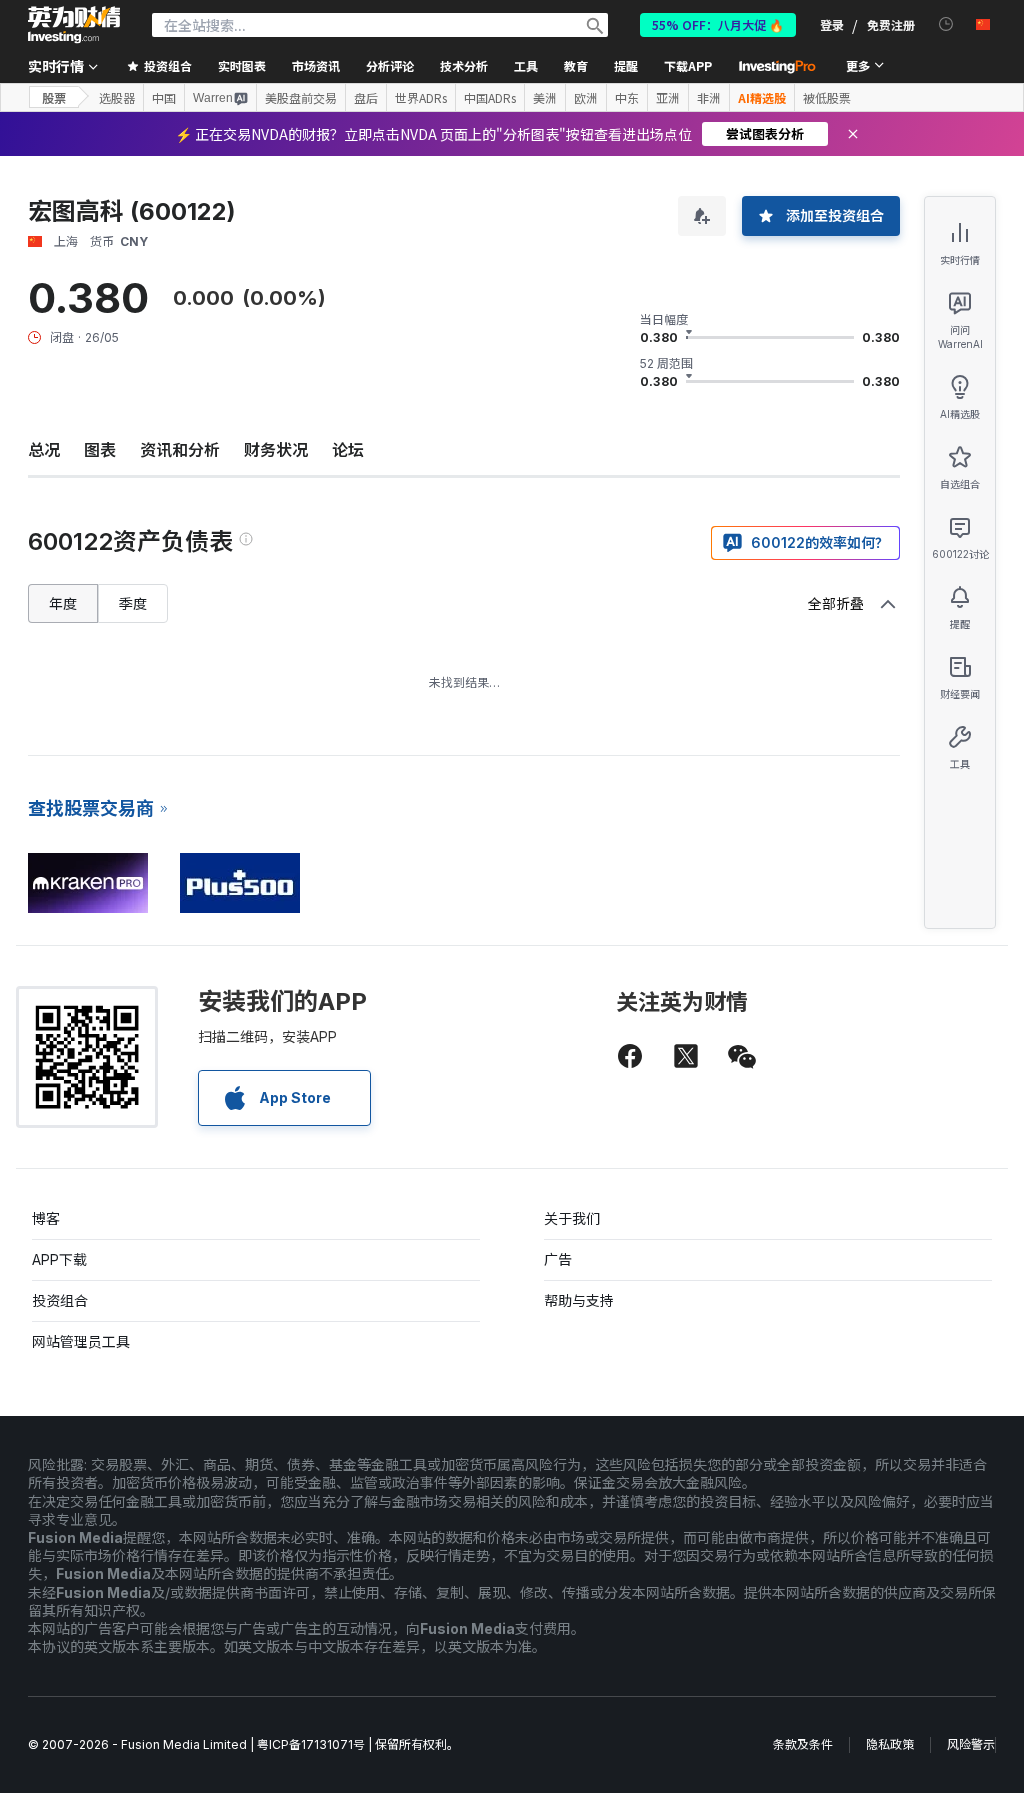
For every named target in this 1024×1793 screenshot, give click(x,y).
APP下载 (59, 1259)
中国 (164, 98)
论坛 (348, 450)
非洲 (709, 98)
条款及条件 (803, 1744)
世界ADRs (421, 98)
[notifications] (946, 24)
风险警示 (971, 1744)
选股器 (117, 98)
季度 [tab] (133, 603)
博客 (46, 1218)
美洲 (545, 98)
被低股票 (827, 98)
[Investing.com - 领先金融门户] (74, 25)
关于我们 (572, 1218)
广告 (558, 1259)
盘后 (366, 98)
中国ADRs (490, 98)
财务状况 (276, 450)
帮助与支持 (579, 1300)
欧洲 (586, 98)
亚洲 (668, 98)
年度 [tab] (63, 603)
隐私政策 (890, 1744)
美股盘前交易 (301, 98)
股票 (54, 97)
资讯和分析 (180, 450)
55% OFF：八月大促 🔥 (718, 24)
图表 (100, 450)
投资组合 (60, 1300)
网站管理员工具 (81, 1341)
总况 (44, 450)
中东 (627, 98)
